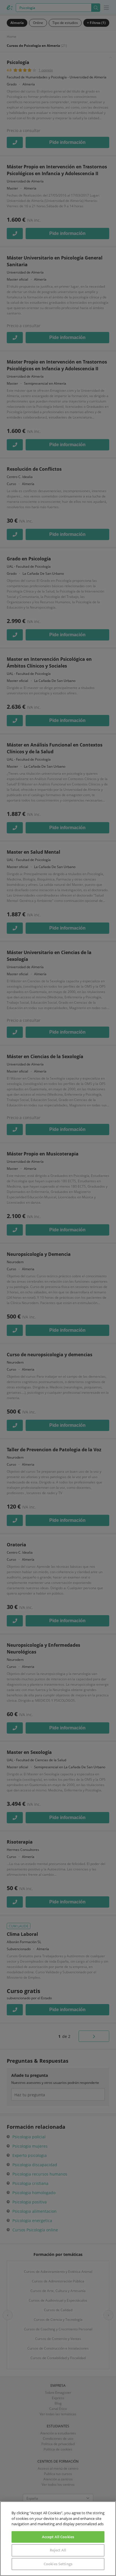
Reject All (58, 2550)
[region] (58, 2539)
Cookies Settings (58, 2564)
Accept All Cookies (58, 2537)
